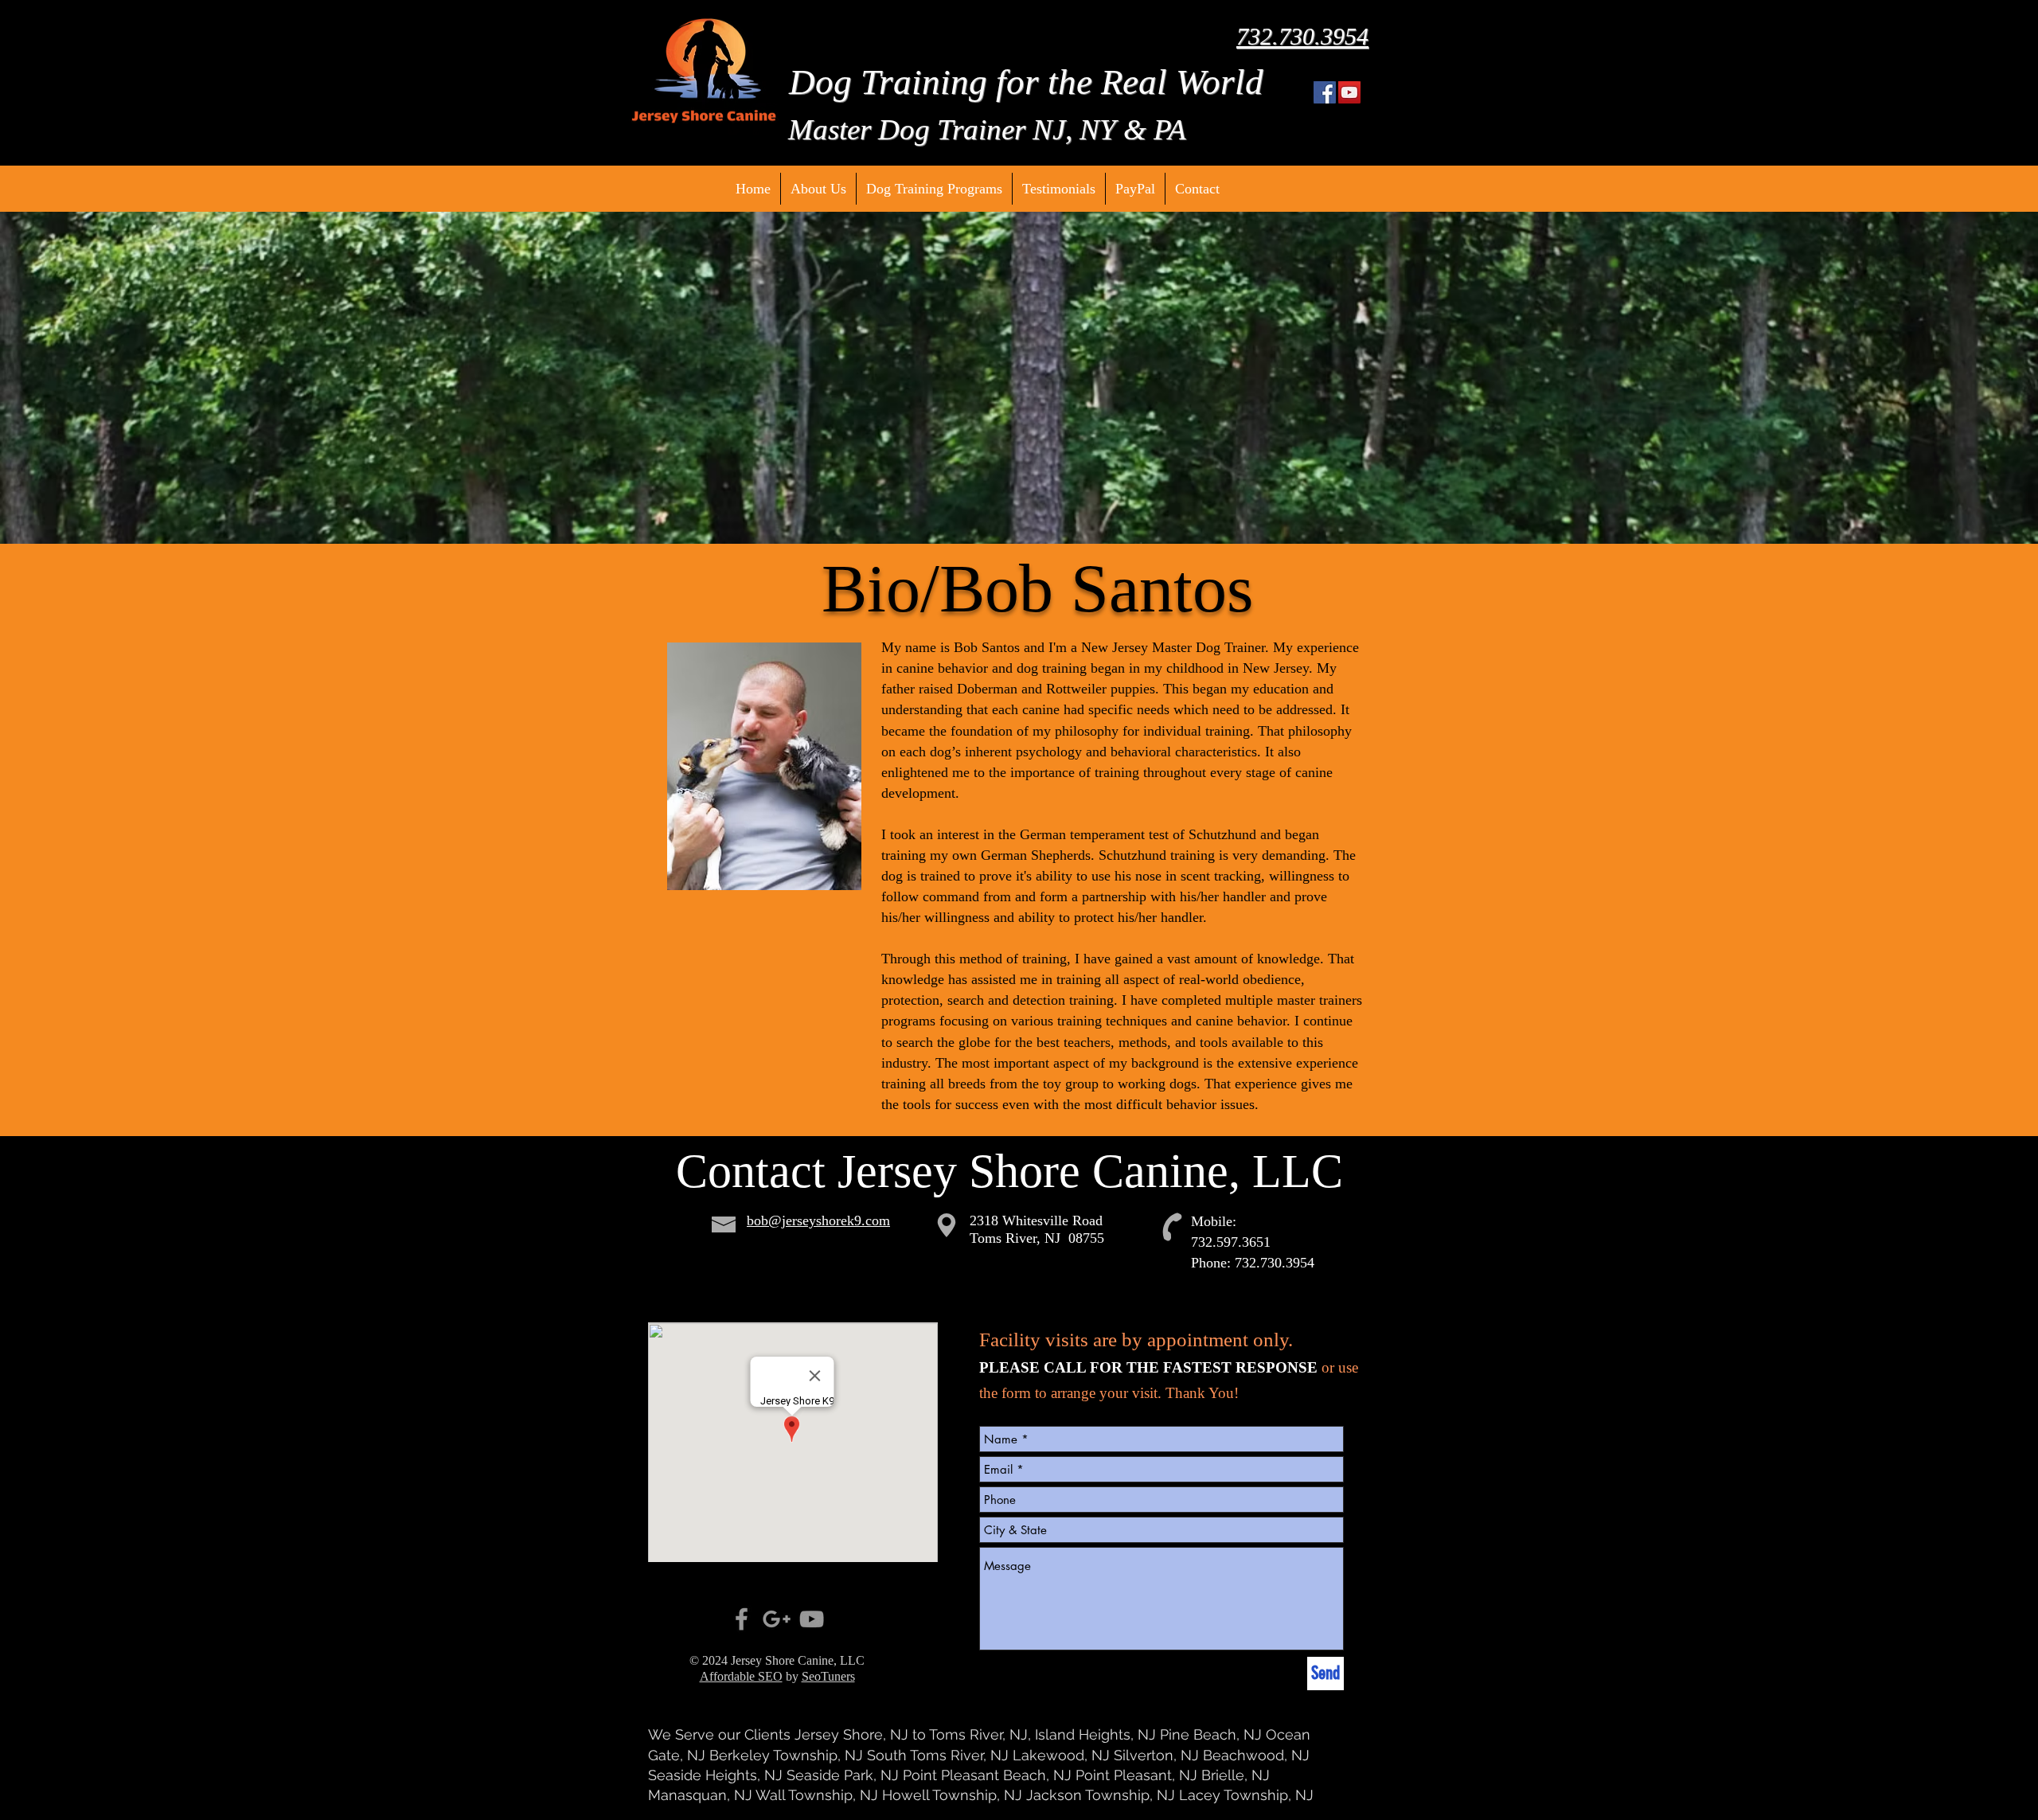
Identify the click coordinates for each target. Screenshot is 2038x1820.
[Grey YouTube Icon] (812, 1619)
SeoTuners (828, 1676)
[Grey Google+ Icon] (777, 1619)
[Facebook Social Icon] (1325, 92)
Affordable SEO (741, 1676)
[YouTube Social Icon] (1349, 92)
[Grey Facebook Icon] (742, 1619)
